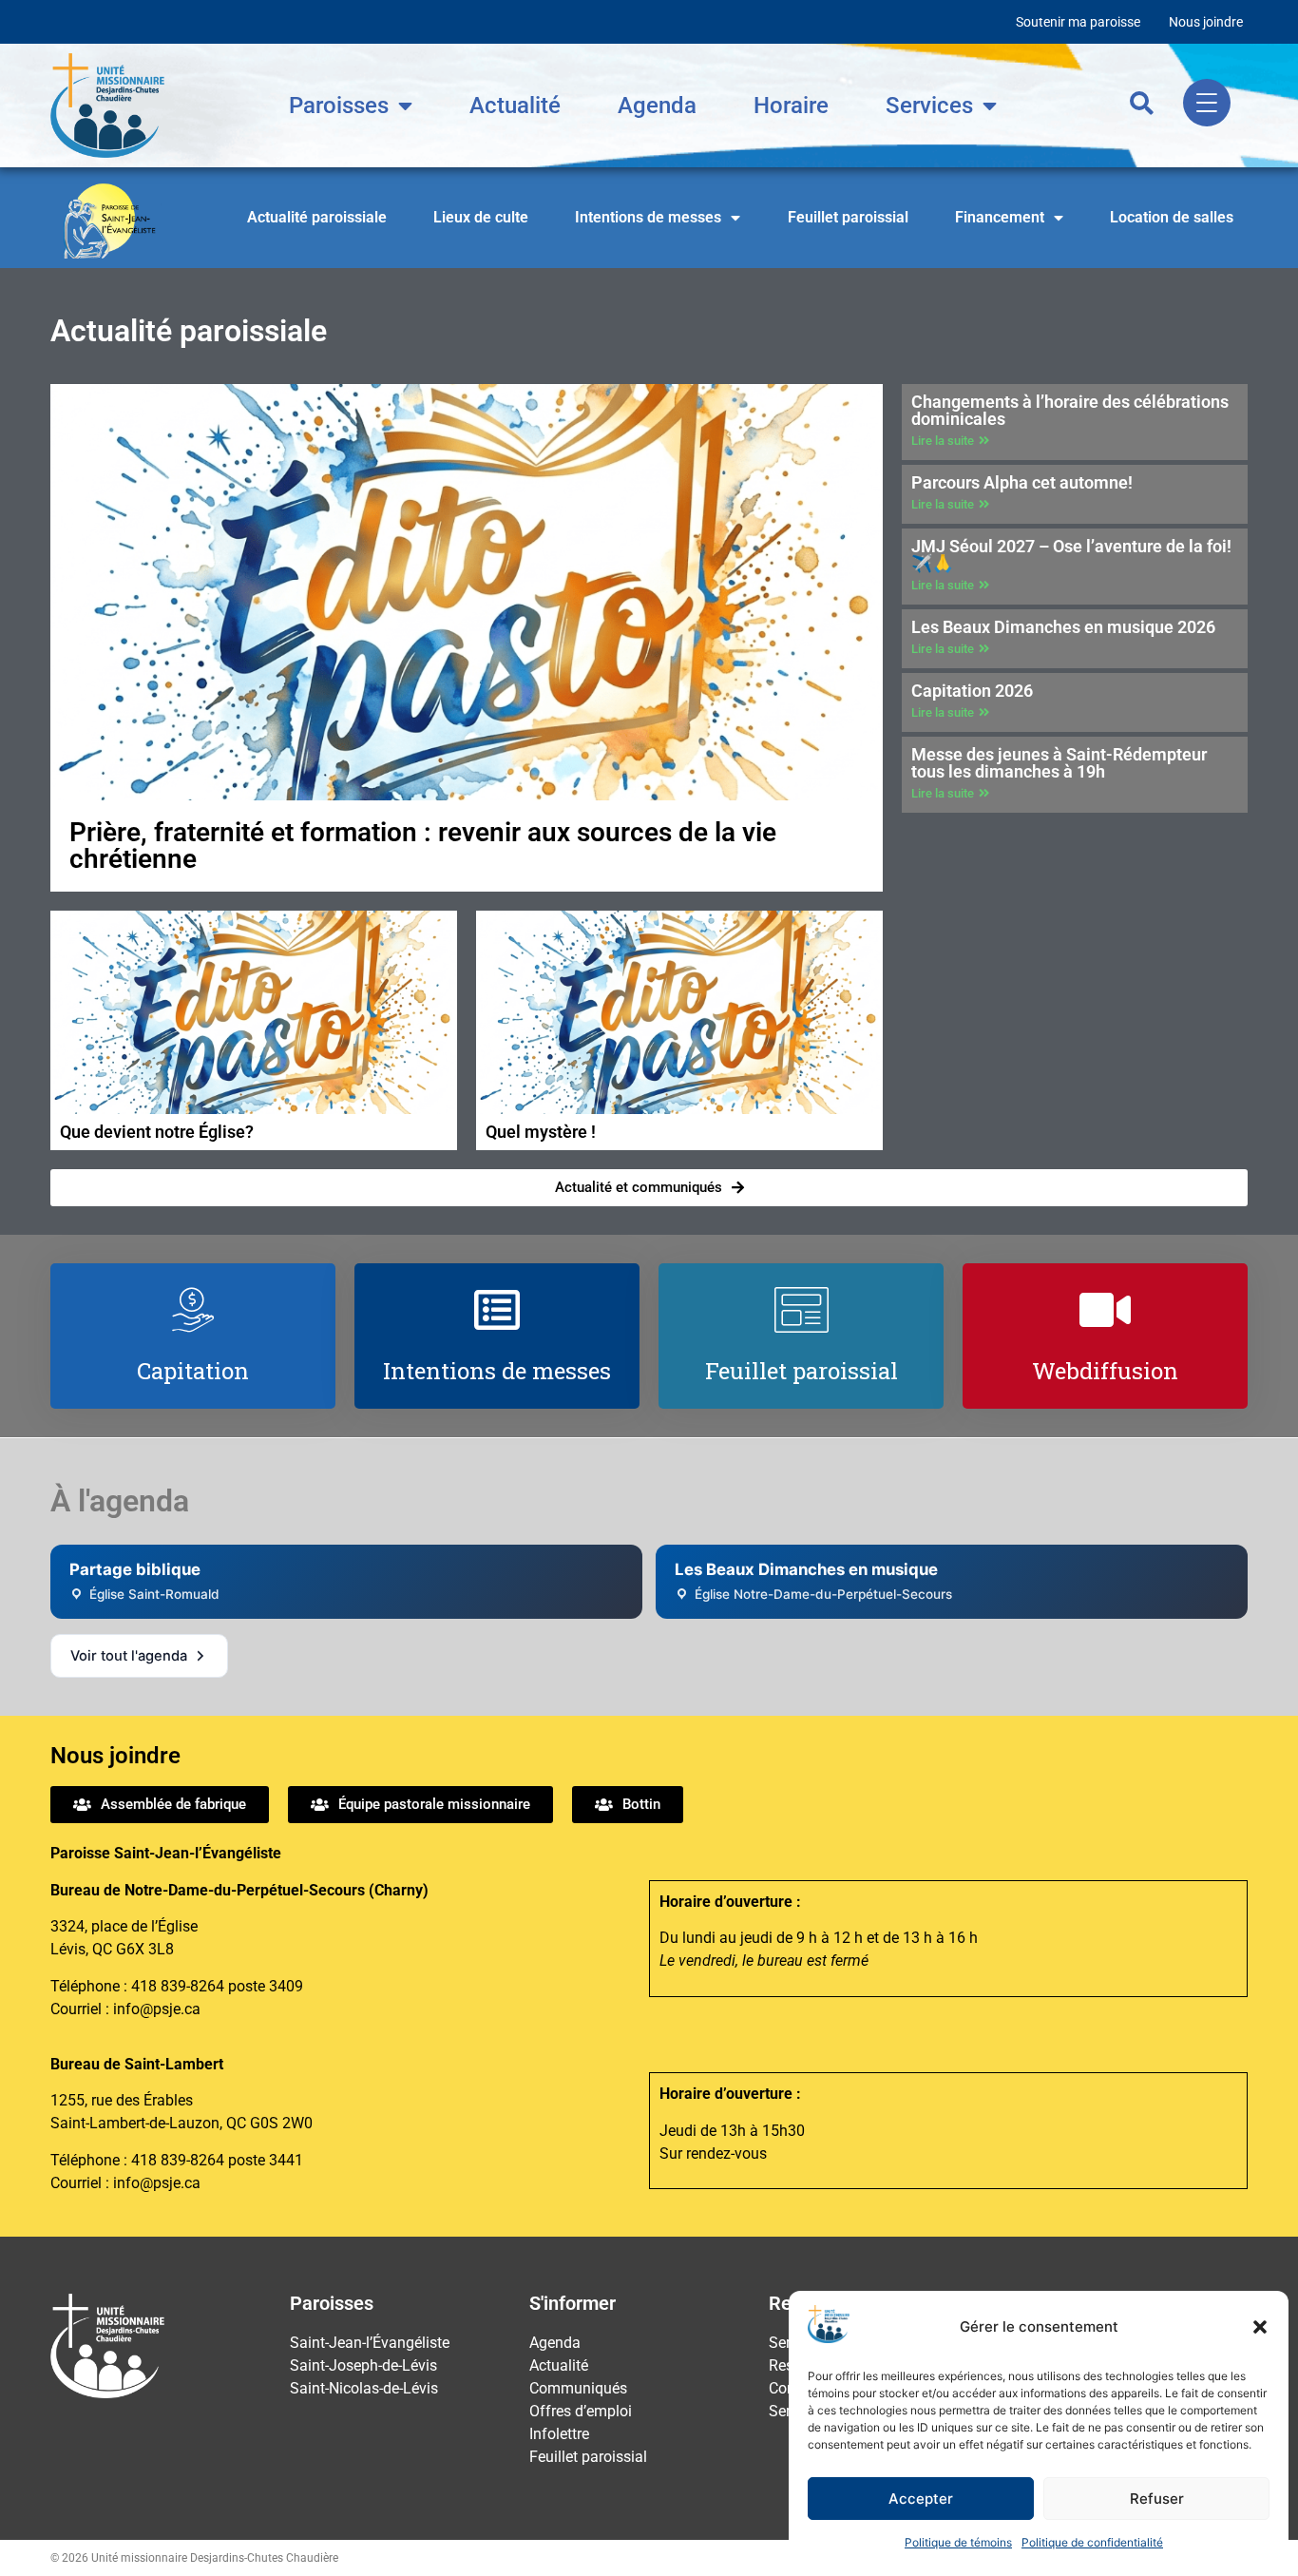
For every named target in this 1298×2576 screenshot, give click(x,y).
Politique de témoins (958, 2542)
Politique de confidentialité (1092, 2542)
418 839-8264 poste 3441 (217, 2160)
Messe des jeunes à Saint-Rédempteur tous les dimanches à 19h (1059, 763)
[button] (1260, 2327)
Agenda (657, 106)
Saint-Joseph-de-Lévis (363, 2365)
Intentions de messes (648, 217)
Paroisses (339, 106)
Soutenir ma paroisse (1078, 22)
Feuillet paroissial (848, 217)
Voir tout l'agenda (129, 1656)
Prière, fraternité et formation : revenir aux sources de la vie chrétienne (423, 846)
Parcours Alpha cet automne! (1022, 482)
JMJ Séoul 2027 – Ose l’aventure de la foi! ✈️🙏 (1071, 555)
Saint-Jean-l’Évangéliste (370, 2343)
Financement (1000, 217)
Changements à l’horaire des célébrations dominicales (1070, 410)
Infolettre (559, 2434)
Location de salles (1172, 217)
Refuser (1157, 2499)
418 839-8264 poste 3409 (217, 1986)
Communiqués (578, 2388)
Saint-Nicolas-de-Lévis (364, 2388)
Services (929, 106)
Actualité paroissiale (317, 217)
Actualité (515, 106)
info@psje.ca (157, 2009)
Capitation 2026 (972, 691)
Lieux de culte (481, 217)
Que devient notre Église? (157, 1132)
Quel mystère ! (541, 1132)
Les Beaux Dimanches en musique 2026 (1063, 627)
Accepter (921, 2499)
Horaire (791, 106)
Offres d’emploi (581, 2411)
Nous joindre (1206, 22)
